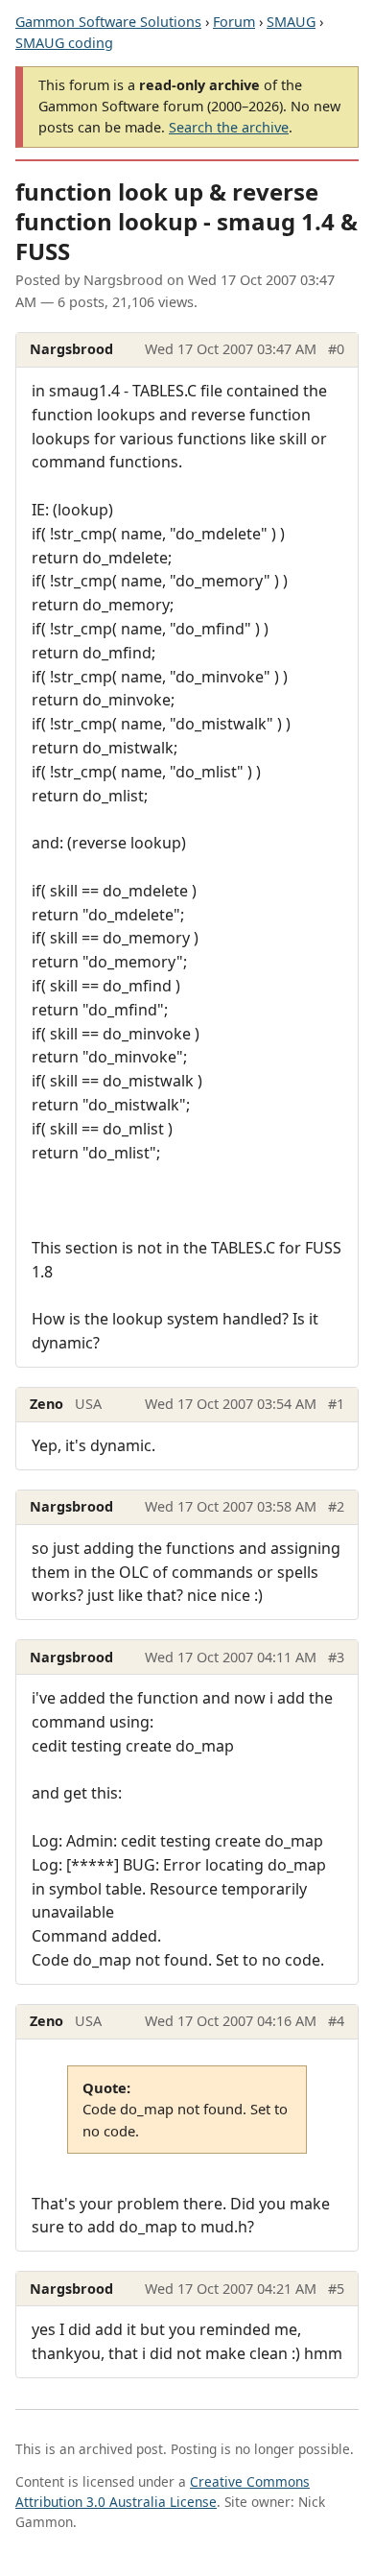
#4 (336, 2021)
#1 (336, 1404)
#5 (336, 2289)
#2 (336, 1506)
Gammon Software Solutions (108, 22)
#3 (336, 1657)
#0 (336, 349)
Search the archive (229, 127)
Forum (234, 22)
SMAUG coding (64, 43)
